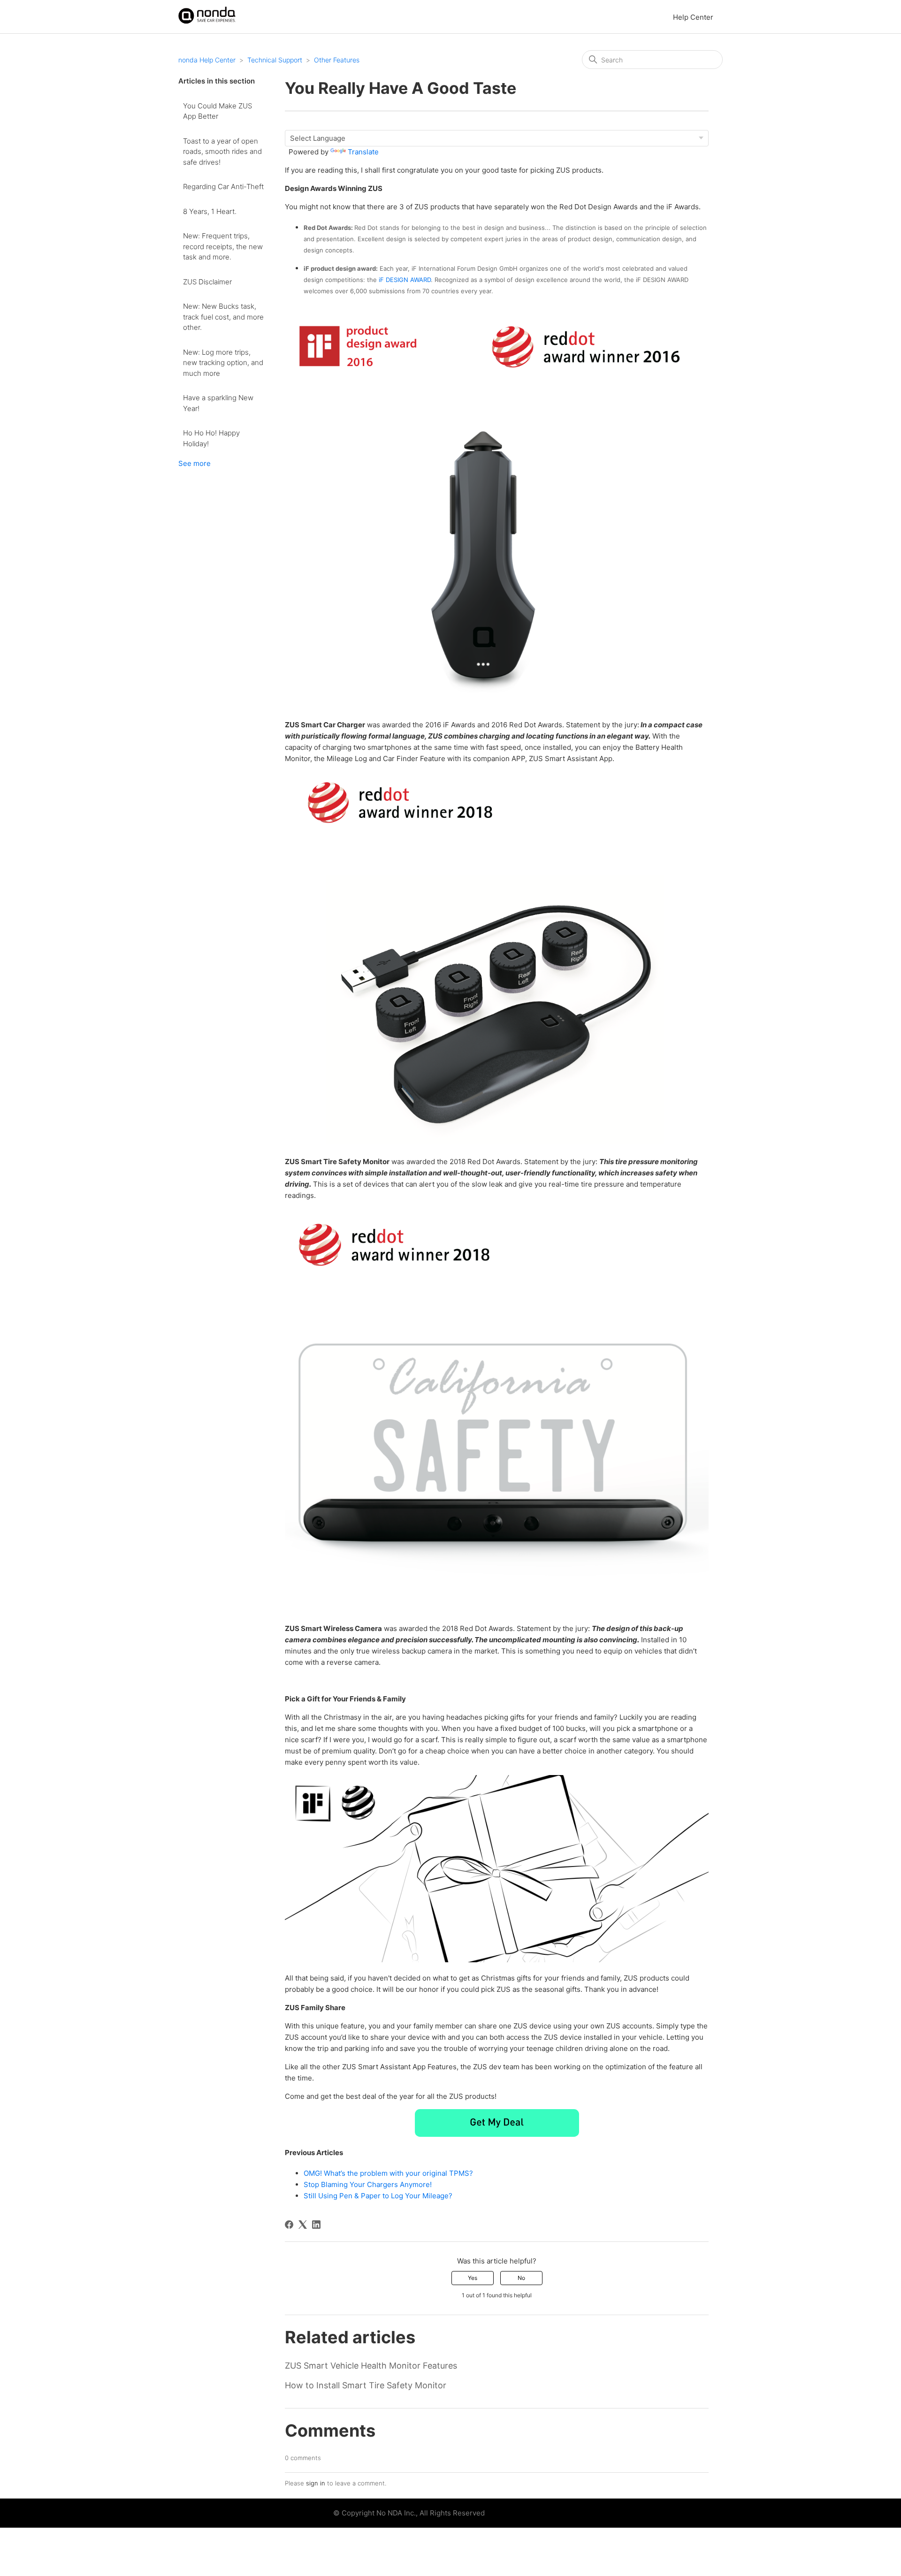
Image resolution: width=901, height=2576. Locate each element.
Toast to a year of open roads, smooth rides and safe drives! (222, 152)
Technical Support (275, 60)
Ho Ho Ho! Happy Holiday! (211, 438)
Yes (473, 2278)
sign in (316, 2483)
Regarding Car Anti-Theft (223, 187)
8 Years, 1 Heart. (210, 211)
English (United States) (524, 2513)
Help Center (693, 17)
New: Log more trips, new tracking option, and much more (223, 363)
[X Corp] (303, 2225)
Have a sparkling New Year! (218, 403)
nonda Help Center (207, 60)
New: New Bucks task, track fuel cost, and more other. (223, 317)
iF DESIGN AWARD (405, 280)
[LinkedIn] (316, 2225)
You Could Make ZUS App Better (218, 111)
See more (195, 463)
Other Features (337, 60)
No (521, 2278)
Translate (363, 152)
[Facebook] (289, 2225)
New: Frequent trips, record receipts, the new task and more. (223, 246)
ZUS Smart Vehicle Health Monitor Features (371, 2366)
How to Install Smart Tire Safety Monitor (366, 2385)
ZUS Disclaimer (207, 282)
